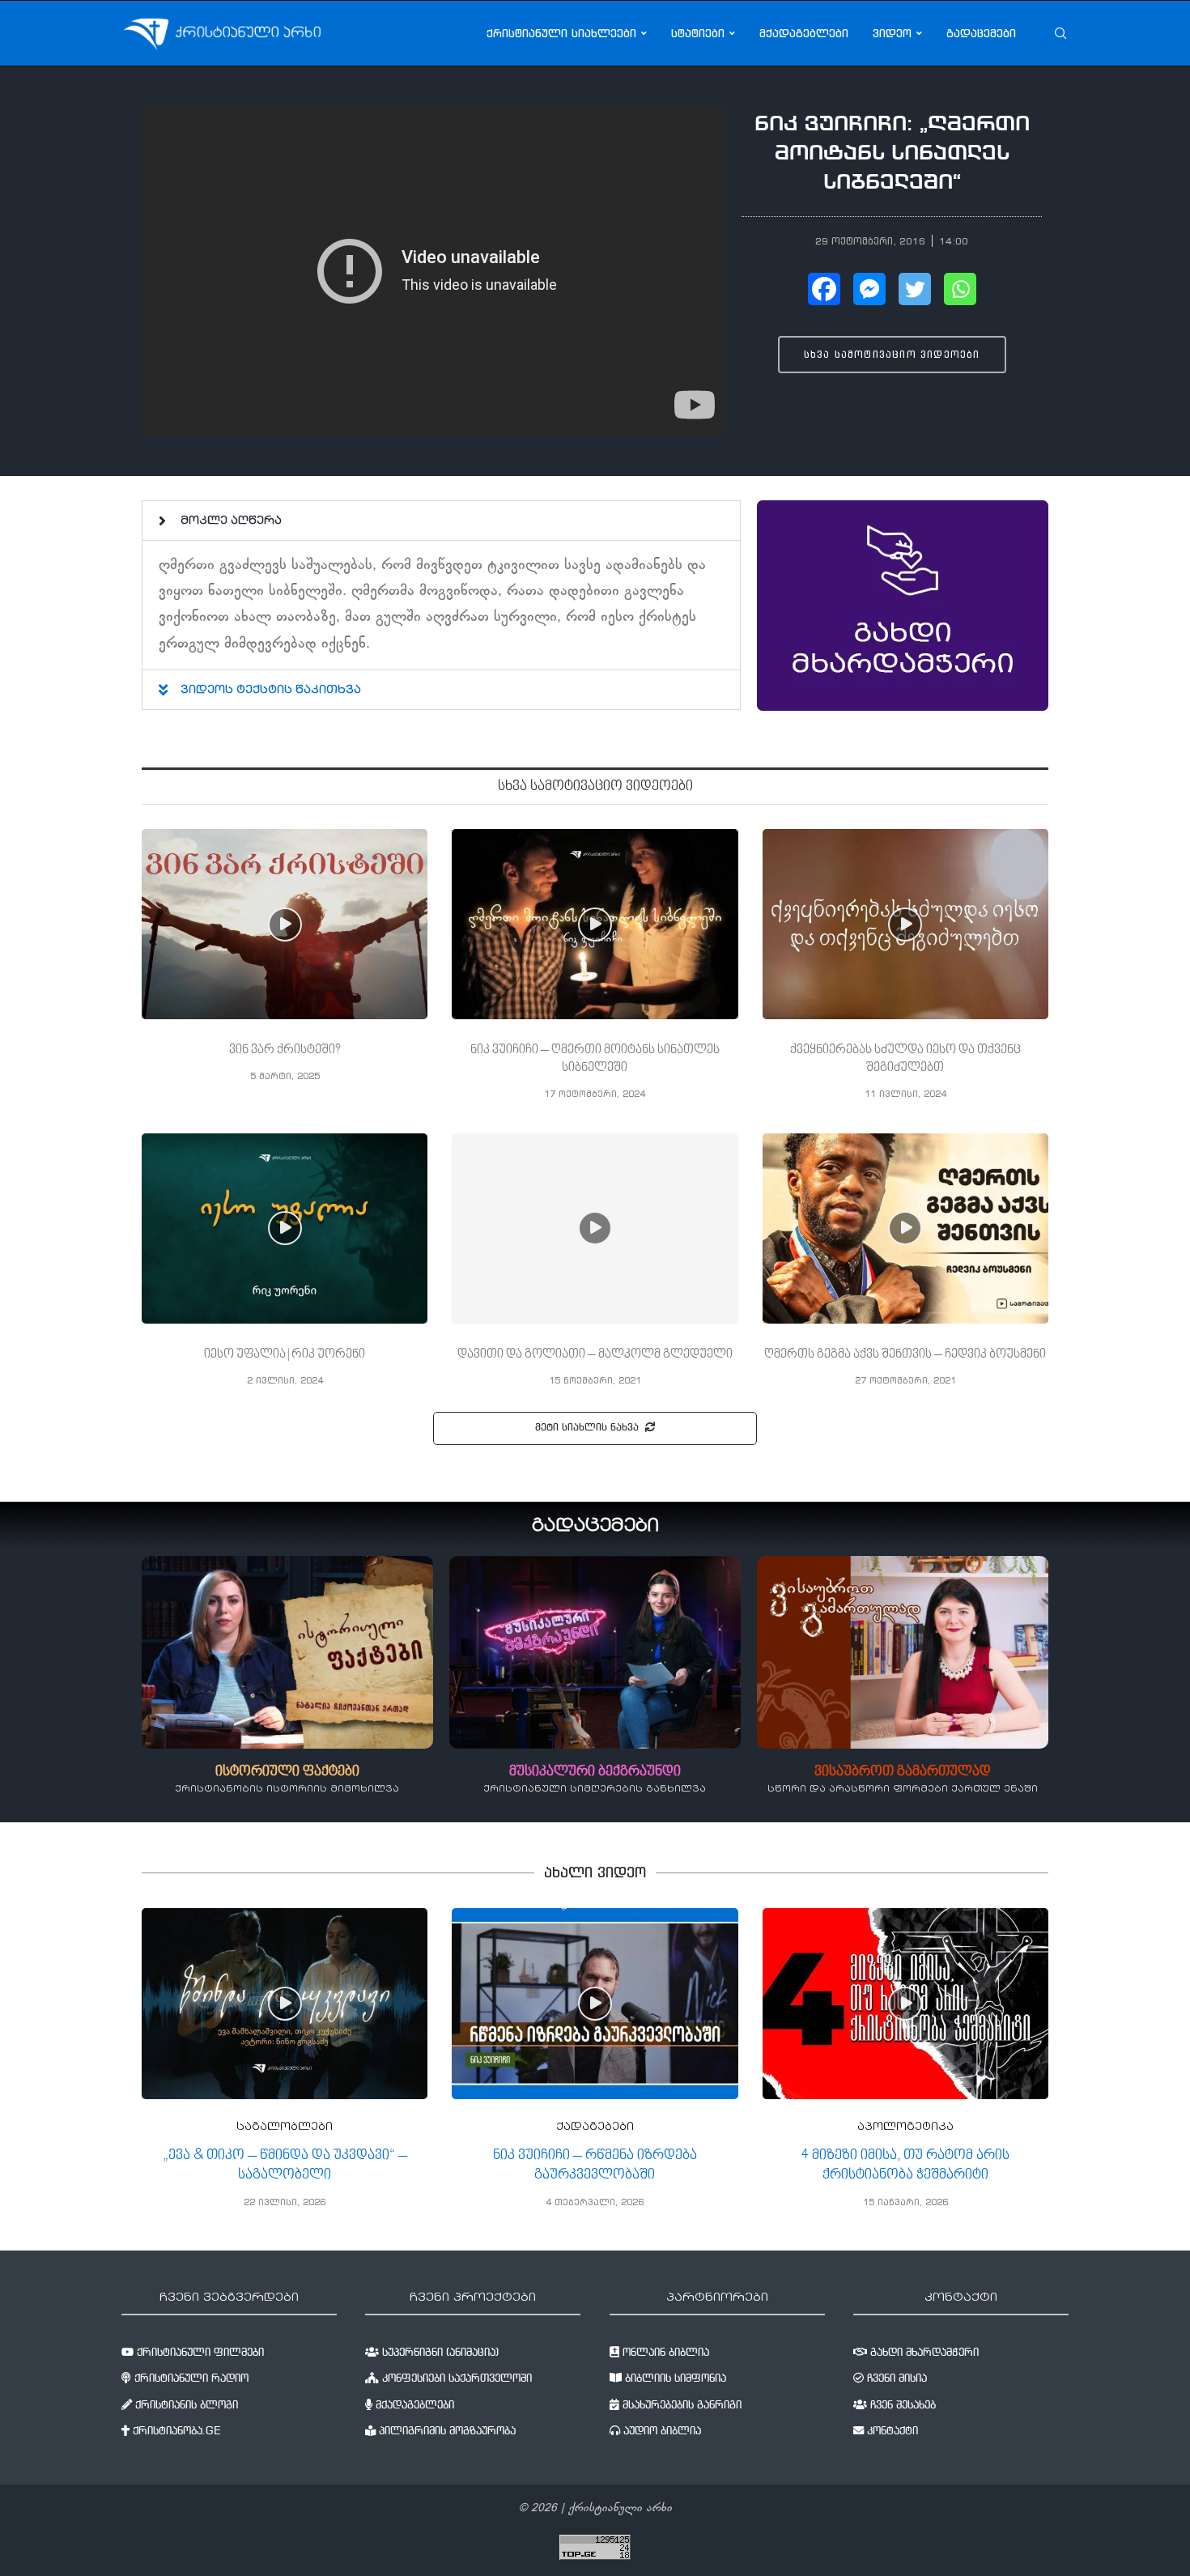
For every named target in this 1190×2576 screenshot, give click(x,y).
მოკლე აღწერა (231, 521)
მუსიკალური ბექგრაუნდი (595, 1772)
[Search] (1060, 33)
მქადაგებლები (804, 33)
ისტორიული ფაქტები (287, 1772)
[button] (441, 521)
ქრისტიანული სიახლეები (561, 33)
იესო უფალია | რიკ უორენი (285, 1354)
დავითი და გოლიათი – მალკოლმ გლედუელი (595, 1354)
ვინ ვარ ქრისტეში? (285, 1050)
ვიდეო (892, 33)
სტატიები (698, 33)
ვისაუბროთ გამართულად (903, 1772)
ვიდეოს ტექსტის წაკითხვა (271, 691)
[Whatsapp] (960, 289)
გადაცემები (981, 33)
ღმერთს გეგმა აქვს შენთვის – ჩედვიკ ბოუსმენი (905, 1354)
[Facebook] (824, 289)
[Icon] (285, 925)
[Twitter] (915, 289)
